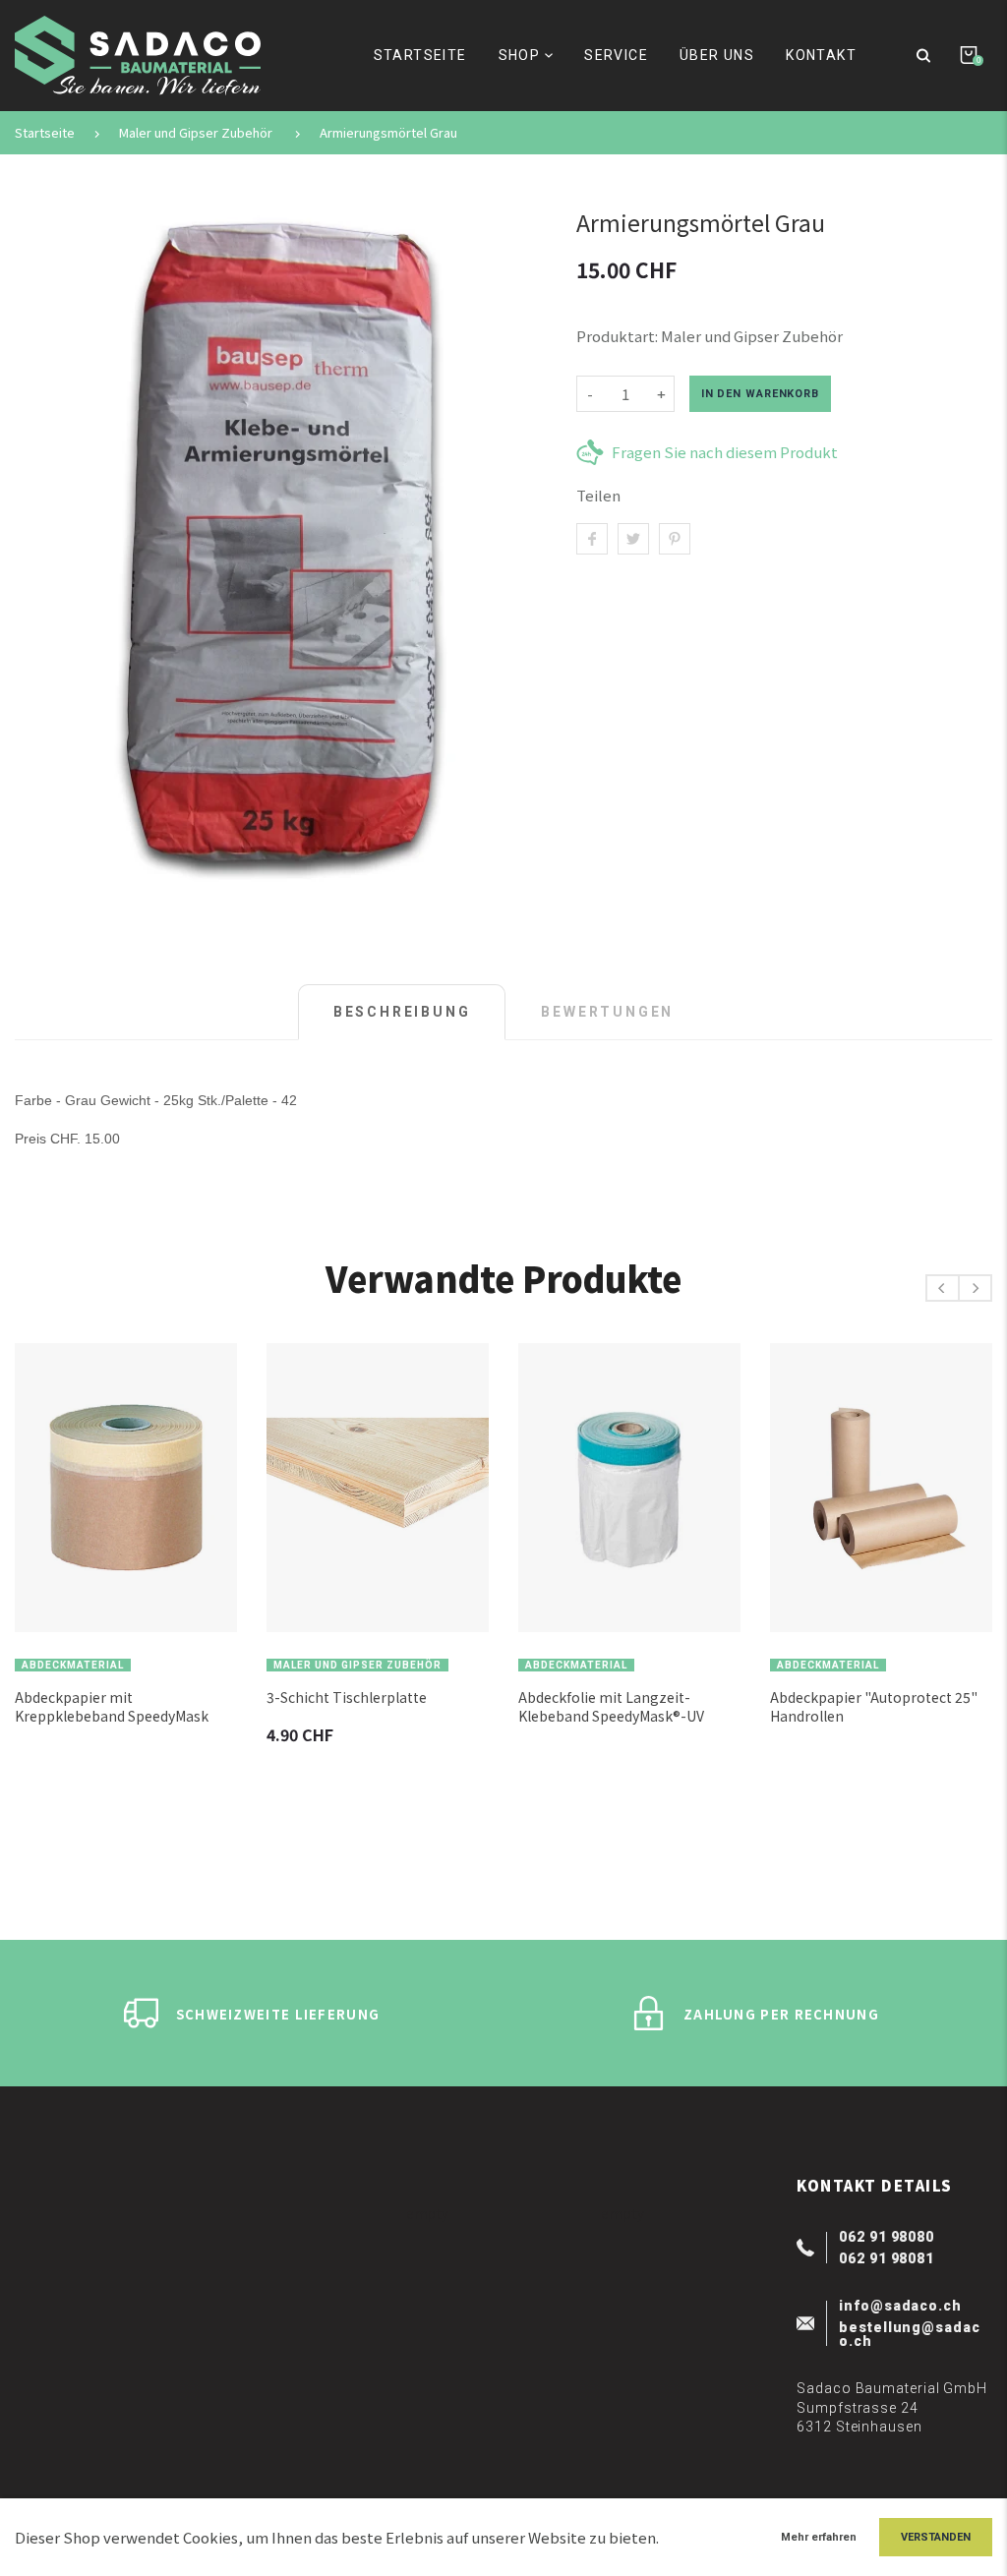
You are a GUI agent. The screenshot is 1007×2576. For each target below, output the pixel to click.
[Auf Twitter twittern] (633, 539)
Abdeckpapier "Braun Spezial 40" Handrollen (889, 1707)
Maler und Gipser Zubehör (196, 133)
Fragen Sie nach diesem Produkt (725, 452)
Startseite (45, 133)
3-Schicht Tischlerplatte (105, 1698)
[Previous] (943, 1288)
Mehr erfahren (819, 2537)
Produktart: (617, 336)
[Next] (975, 1288)
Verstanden (936, 2537)
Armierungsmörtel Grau (388, 133)
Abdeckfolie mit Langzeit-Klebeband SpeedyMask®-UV (369, 1707)
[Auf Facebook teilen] (592, 539)
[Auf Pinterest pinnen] (675, 539)
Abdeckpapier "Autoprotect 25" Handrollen (632, 1707)
